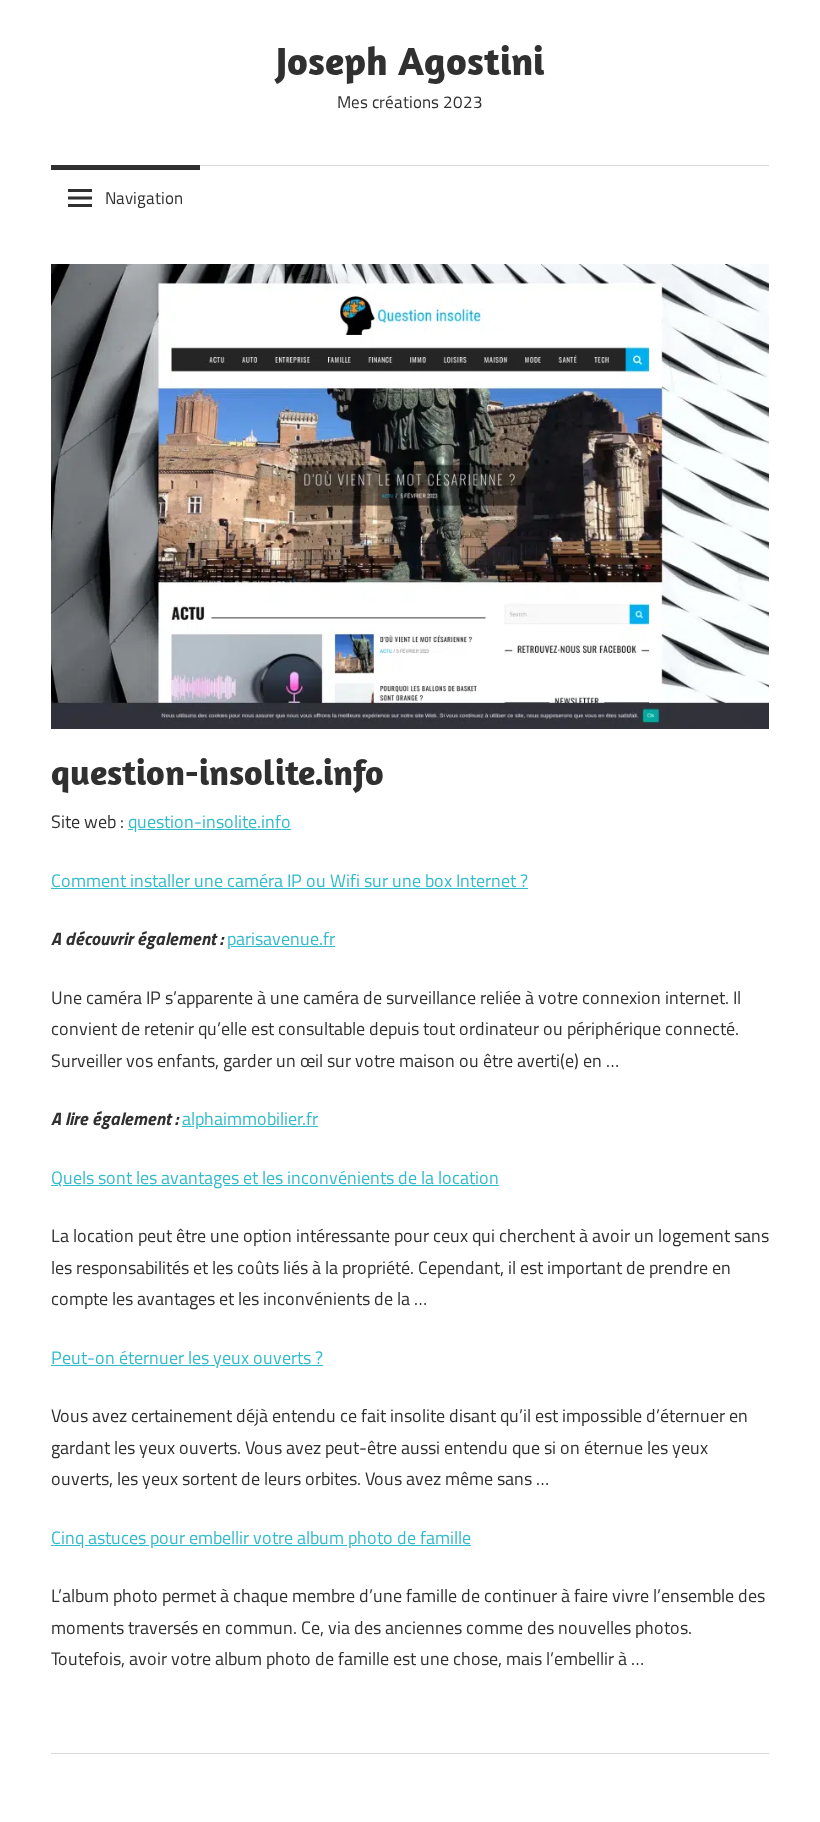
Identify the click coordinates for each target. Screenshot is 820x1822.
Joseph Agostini (410, 60)
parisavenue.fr (281, 938)
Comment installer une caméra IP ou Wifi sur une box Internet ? (289, 880)
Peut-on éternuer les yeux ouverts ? (187, 1357)
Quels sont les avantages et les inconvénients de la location (275, 1177)
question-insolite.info (209, 821)
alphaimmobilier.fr (250, 1118)
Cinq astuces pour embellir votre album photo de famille (261, 1537)
